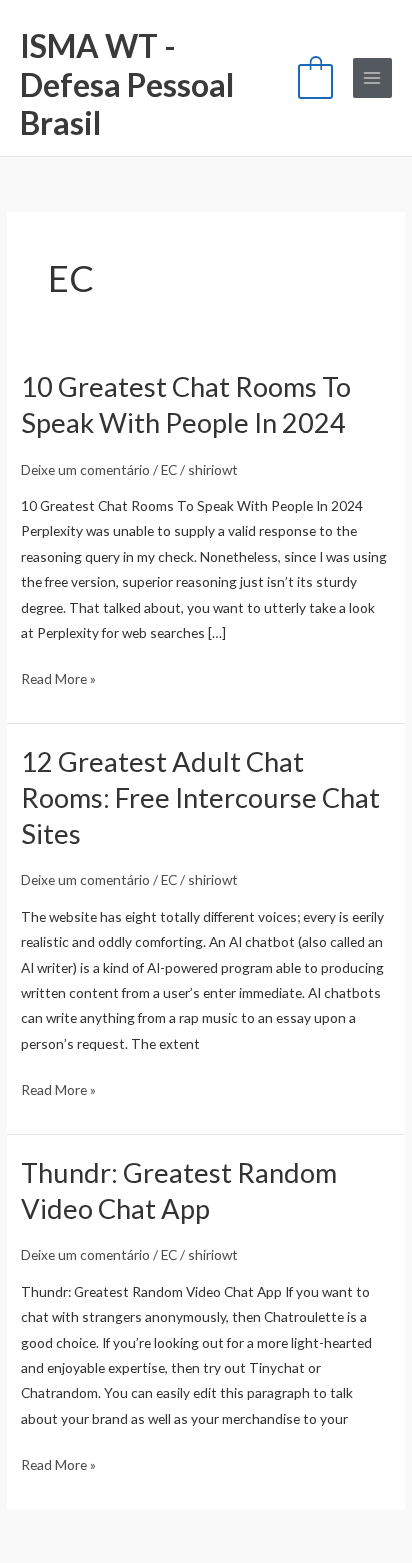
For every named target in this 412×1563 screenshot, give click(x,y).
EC (169, 469)
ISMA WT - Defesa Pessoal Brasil (127, 84)
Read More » (58, 676)
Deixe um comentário (85, 469)
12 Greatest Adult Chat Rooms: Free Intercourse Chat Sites (200, 797)
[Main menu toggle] (372, 77)
